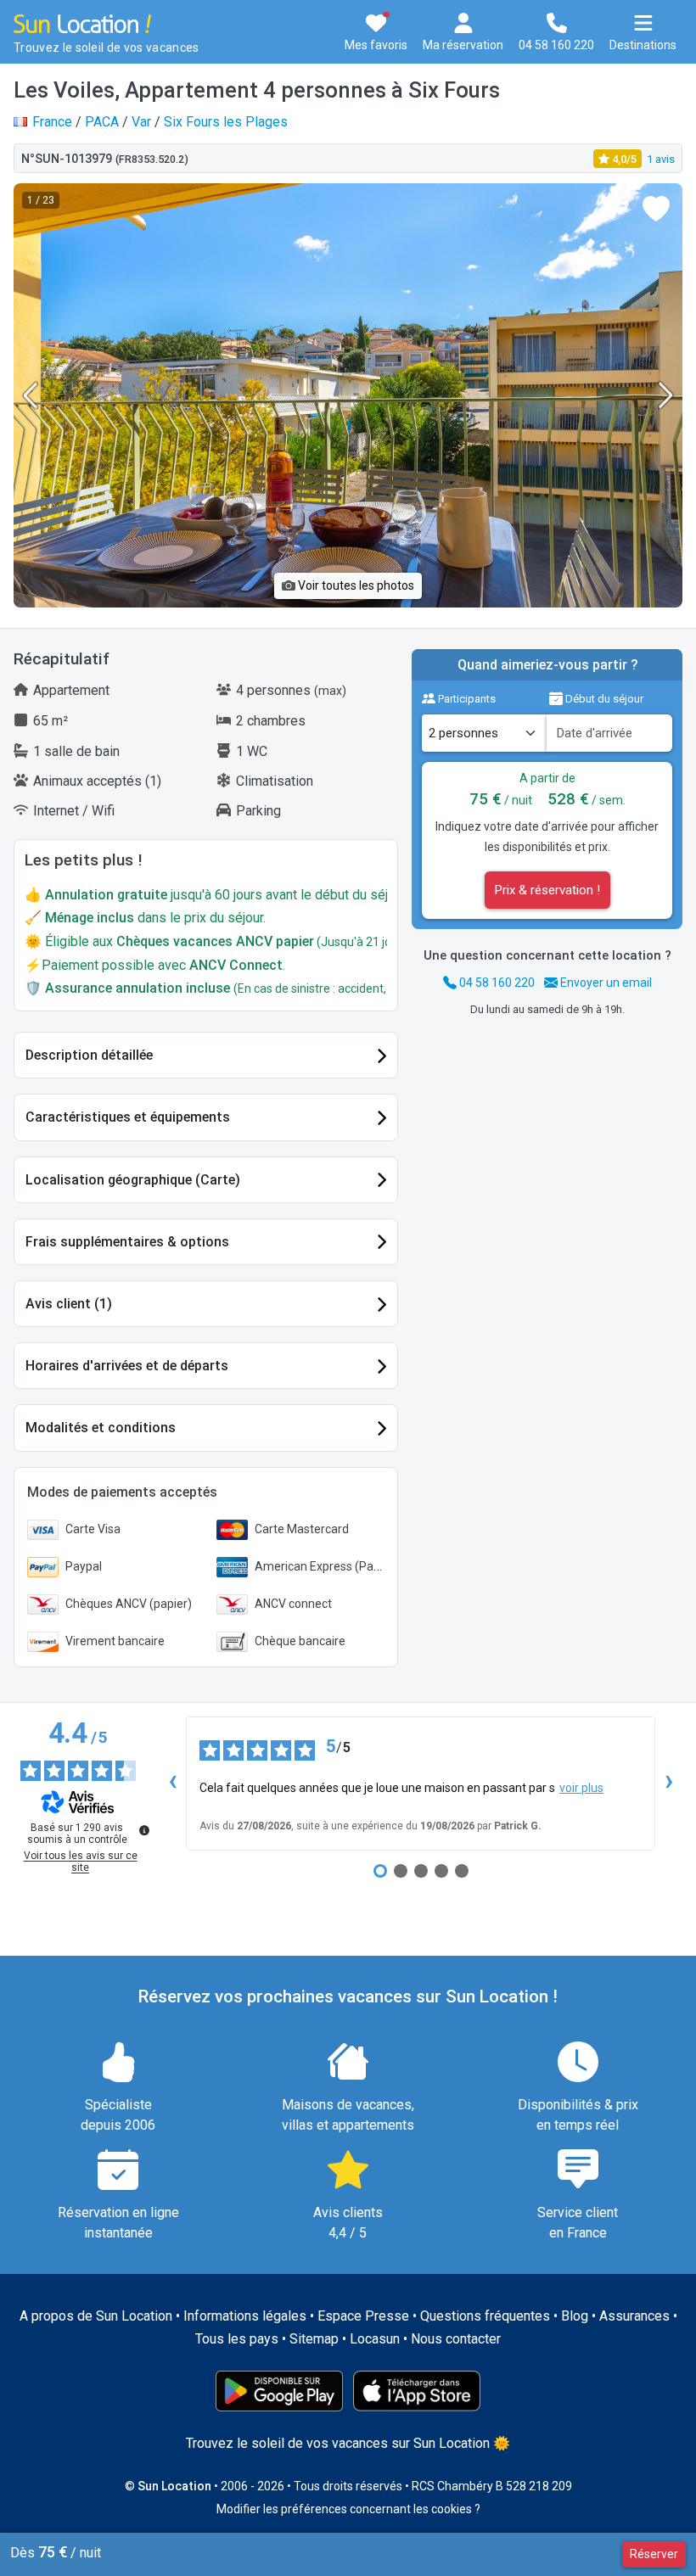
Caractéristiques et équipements (128, 1117)
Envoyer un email (605, 983)
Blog (575, 2316)
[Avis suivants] (669, 1784)
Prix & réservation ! (547, 890)
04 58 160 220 (496, 983)
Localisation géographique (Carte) (133, 1180)
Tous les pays (237, 2339)
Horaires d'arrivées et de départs (127, 1366)
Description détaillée (89, 1055)
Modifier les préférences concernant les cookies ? (348, 2509)
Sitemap (314, 2339)
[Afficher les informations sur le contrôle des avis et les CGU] (144, 1830)
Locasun (375, 2339)
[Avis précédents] (172, 1784)
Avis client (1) (69, 1304)
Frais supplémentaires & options (127, 1242)
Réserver (654, 2554)
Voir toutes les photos (355, 585)
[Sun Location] (82, 22)
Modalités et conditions (101, 1428)
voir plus (581, 1788)
